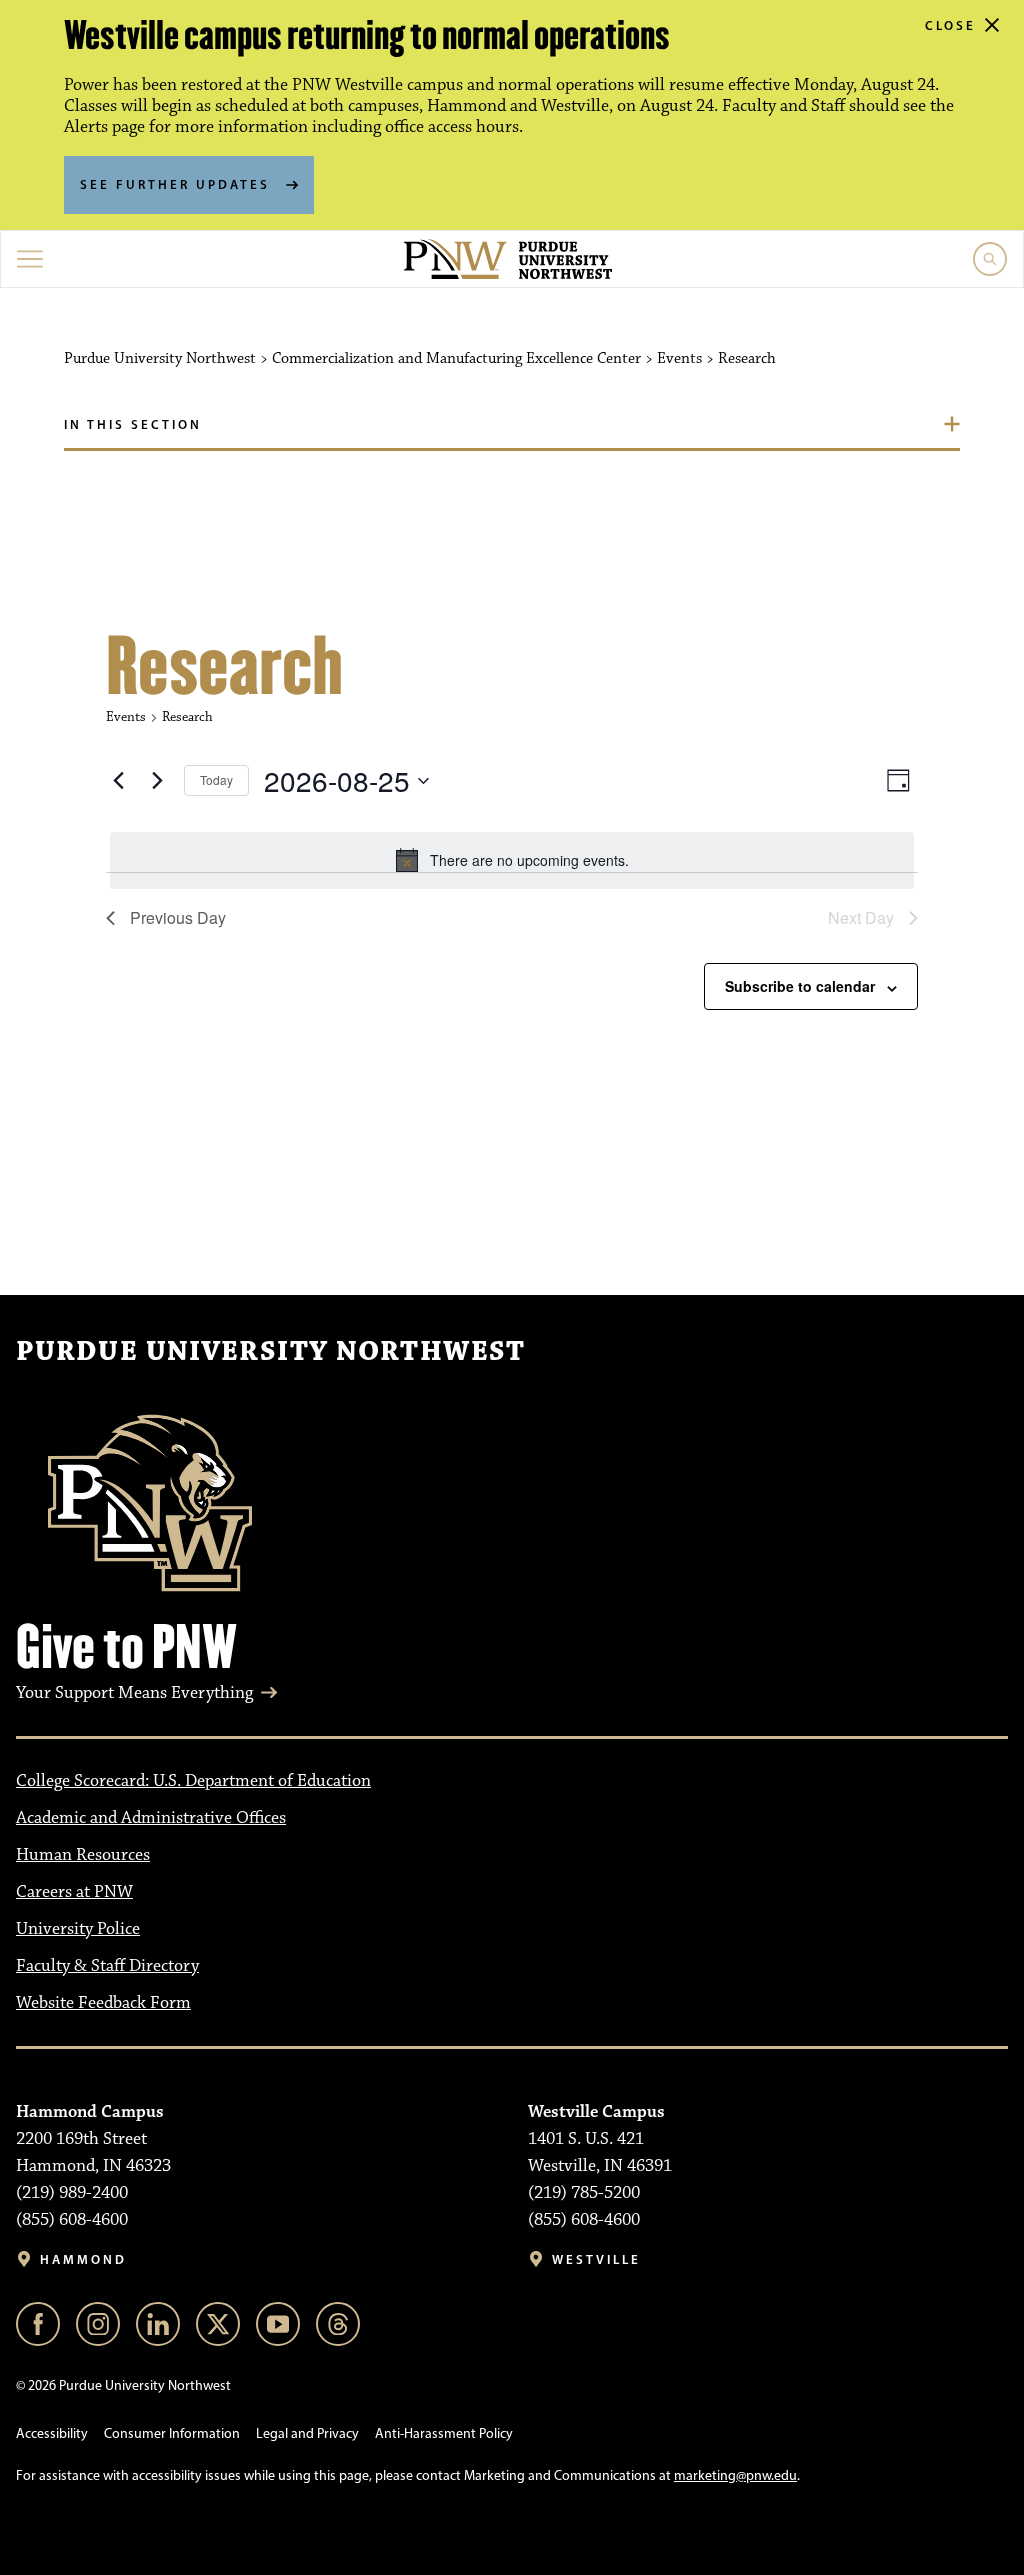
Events (126, 717)
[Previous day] (118, 781)
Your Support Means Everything (134, 1693)
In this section (133, 424)
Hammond (83, 2259)
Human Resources (83, 1855)
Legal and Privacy (307, 2433)
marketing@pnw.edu (735, 2475)
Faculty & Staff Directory (107, 1966)
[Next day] (157, 781)
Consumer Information (172, 2433)
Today (216, 779)
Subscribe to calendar (800, 986)
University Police (78, 1929)
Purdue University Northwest (270, 1352)
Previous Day (178, 917)
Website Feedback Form (103, 2003)
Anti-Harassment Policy (444, 2433)
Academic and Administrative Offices (151, 1818)
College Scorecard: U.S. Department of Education (193, 1781)
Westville (596, 2259)
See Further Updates (175, 184)
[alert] (512, 860)
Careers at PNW (74, 1892)
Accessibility (52, 2433)
